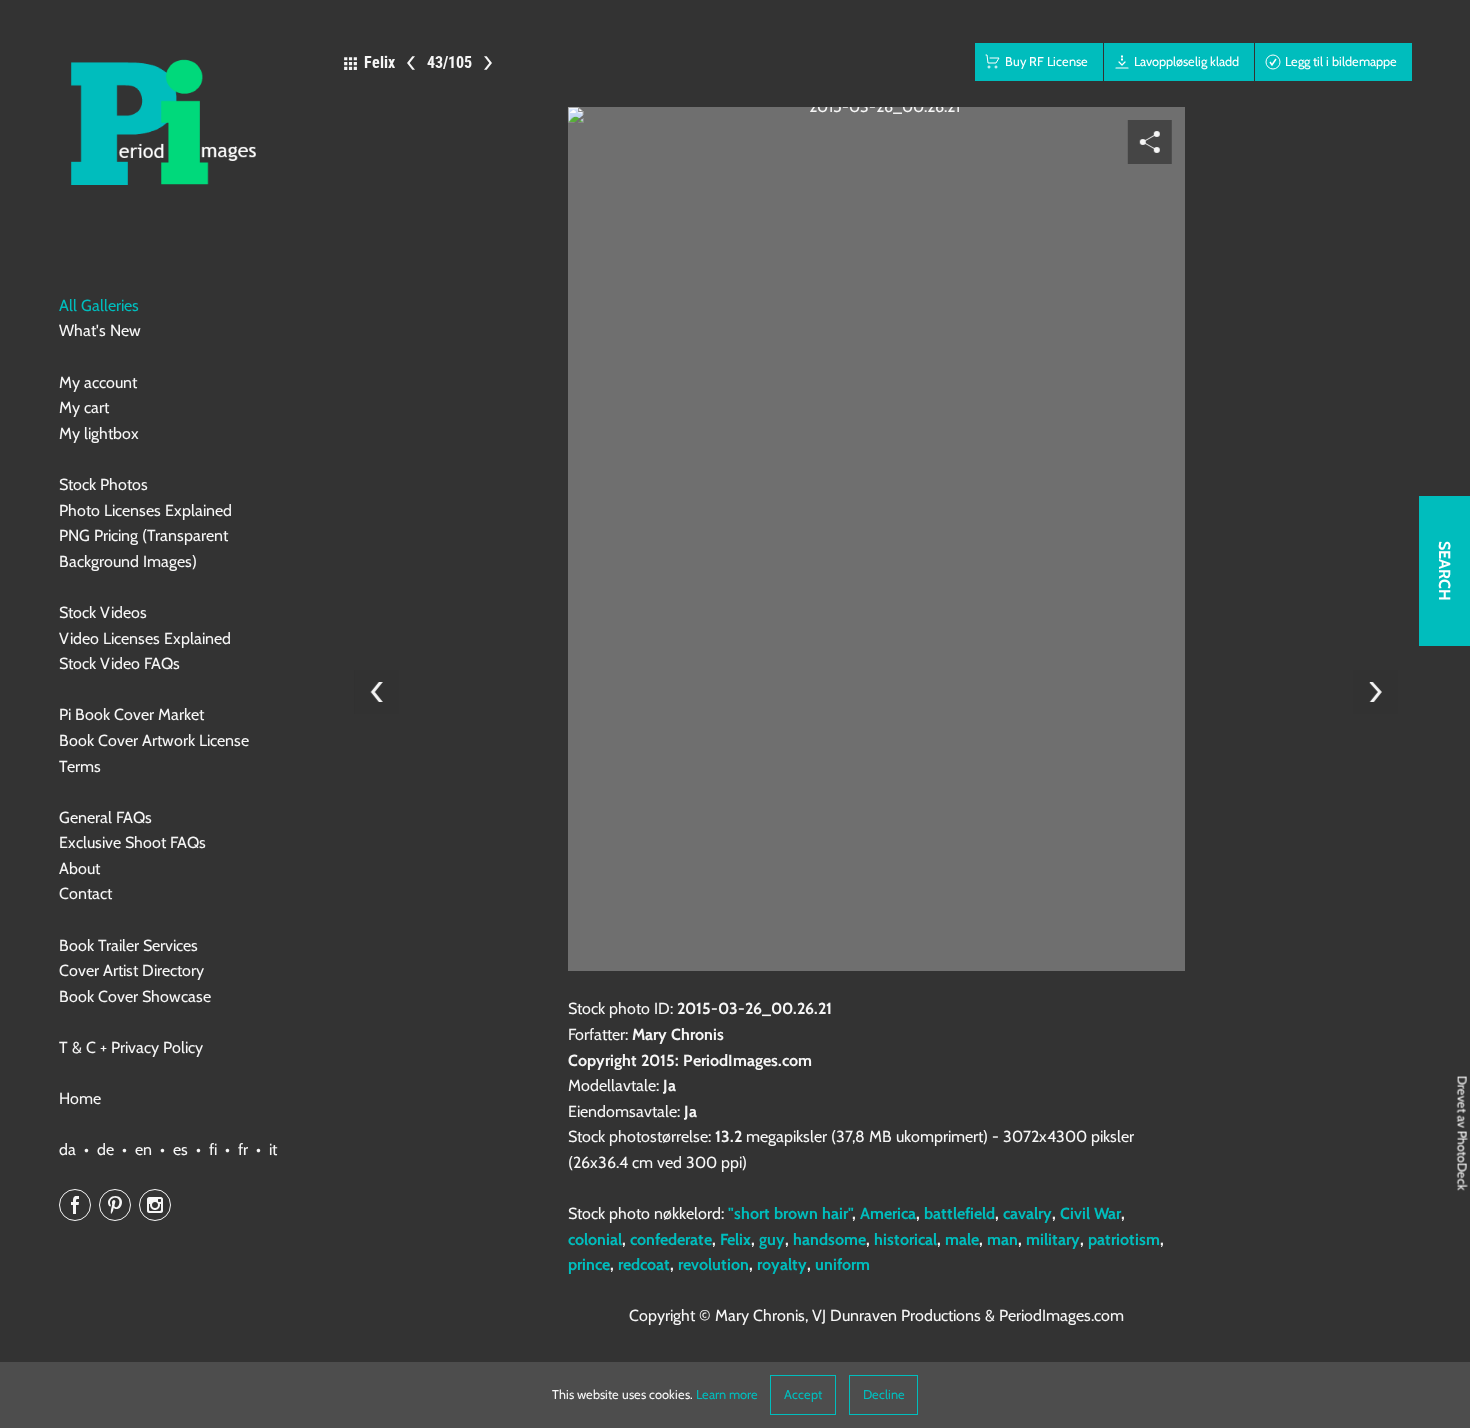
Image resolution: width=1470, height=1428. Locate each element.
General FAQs (105, 817)
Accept (803, 1394)
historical (905, 1239)
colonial (595, 1239)
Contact (85, 893)
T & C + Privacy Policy (131, 1047)
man (1002, 1239)
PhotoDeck (1462, 1161)
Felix (735, 1239)
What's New (100, 330)
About (79, 868)
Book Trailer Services (128, 945)
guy (772, 1239)
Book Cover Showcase (135, 996)
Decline (884, 1394)
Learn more (727, 1394)
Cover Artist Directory (131, 970)
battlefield (959, 1213)
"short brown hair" (790, 1213)
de (105, 1149)
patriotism (1124, 1239)
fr (243, 1149)
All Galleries (99, 305)
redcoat (644, 1264)
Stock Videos (103, 612)
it (273, 1149)
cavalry (1027, 1213)
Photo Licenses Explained (145, 510)
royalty (782, 1264)
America (888, 1213)
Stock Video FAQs (119, 663)
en (143, 1149)
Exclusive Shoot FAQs (132, 842)
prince (589, 1264)
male (962, 1239)
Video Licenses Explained (145, 638)
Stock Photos (103, 484)
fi (213, 1149)
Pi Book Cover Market (131, 714)
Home (80, 1098)
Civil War (1090, 1213)
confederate (671, 1239)
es (180, 1149)
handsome (829, 1239)
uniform (842, 1264)
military (1053, 1239)
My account (98, 382)
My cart (84, 407)
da (67, 1149)
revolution (713, 1264)
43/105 (449, 62)
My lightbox (99, 433)
